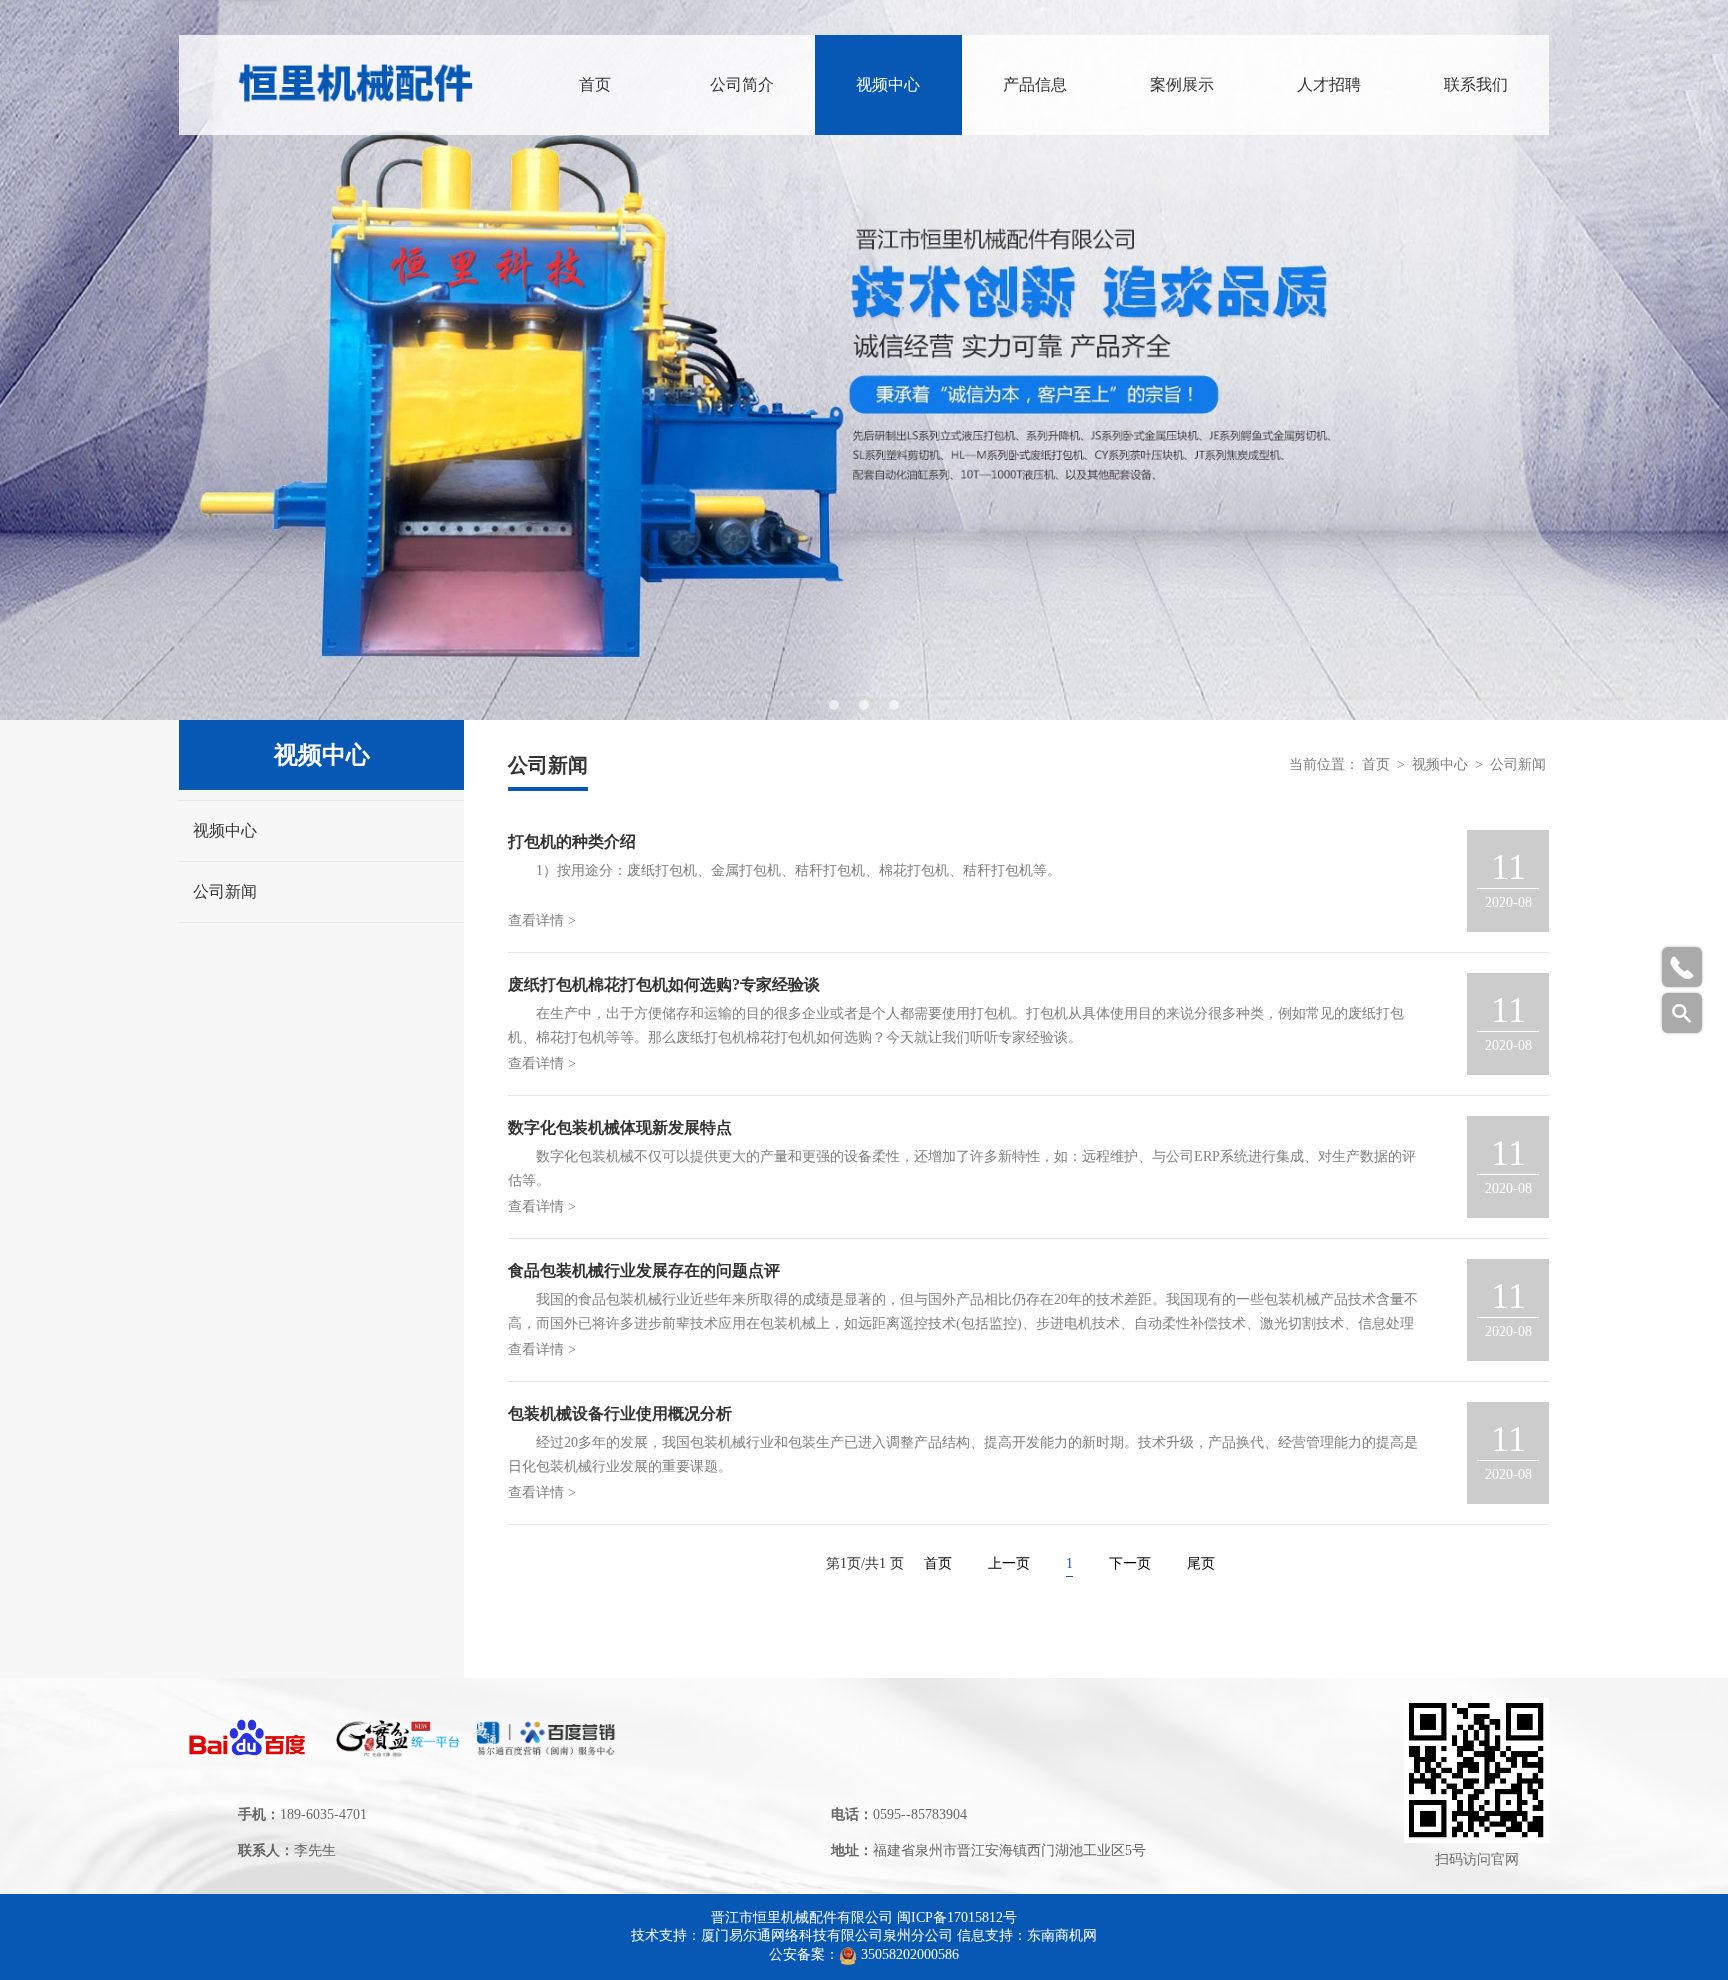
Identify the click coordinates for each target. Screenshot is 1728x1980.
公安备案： (804, 1954)
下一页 (1130, 1563)
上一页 (1009, 1563)
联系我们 (1476, 84)
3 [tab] (894, 705)
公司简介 (742, 84)
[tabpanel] (864, 360)
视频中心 (888, 84)
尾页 (1201, 1563)
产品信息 (1035, 84)
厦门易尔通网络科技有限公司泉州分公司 (827, 1935)
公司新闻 (225, 891)
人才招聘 (1329, 84)
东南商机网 (1062, 1935)
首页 (595, 84)
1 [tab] (834, 705)
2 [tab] (864, 705)
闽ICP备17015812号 (957, 1917)
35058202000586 (910, 1954)
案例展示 (1182, 84)
